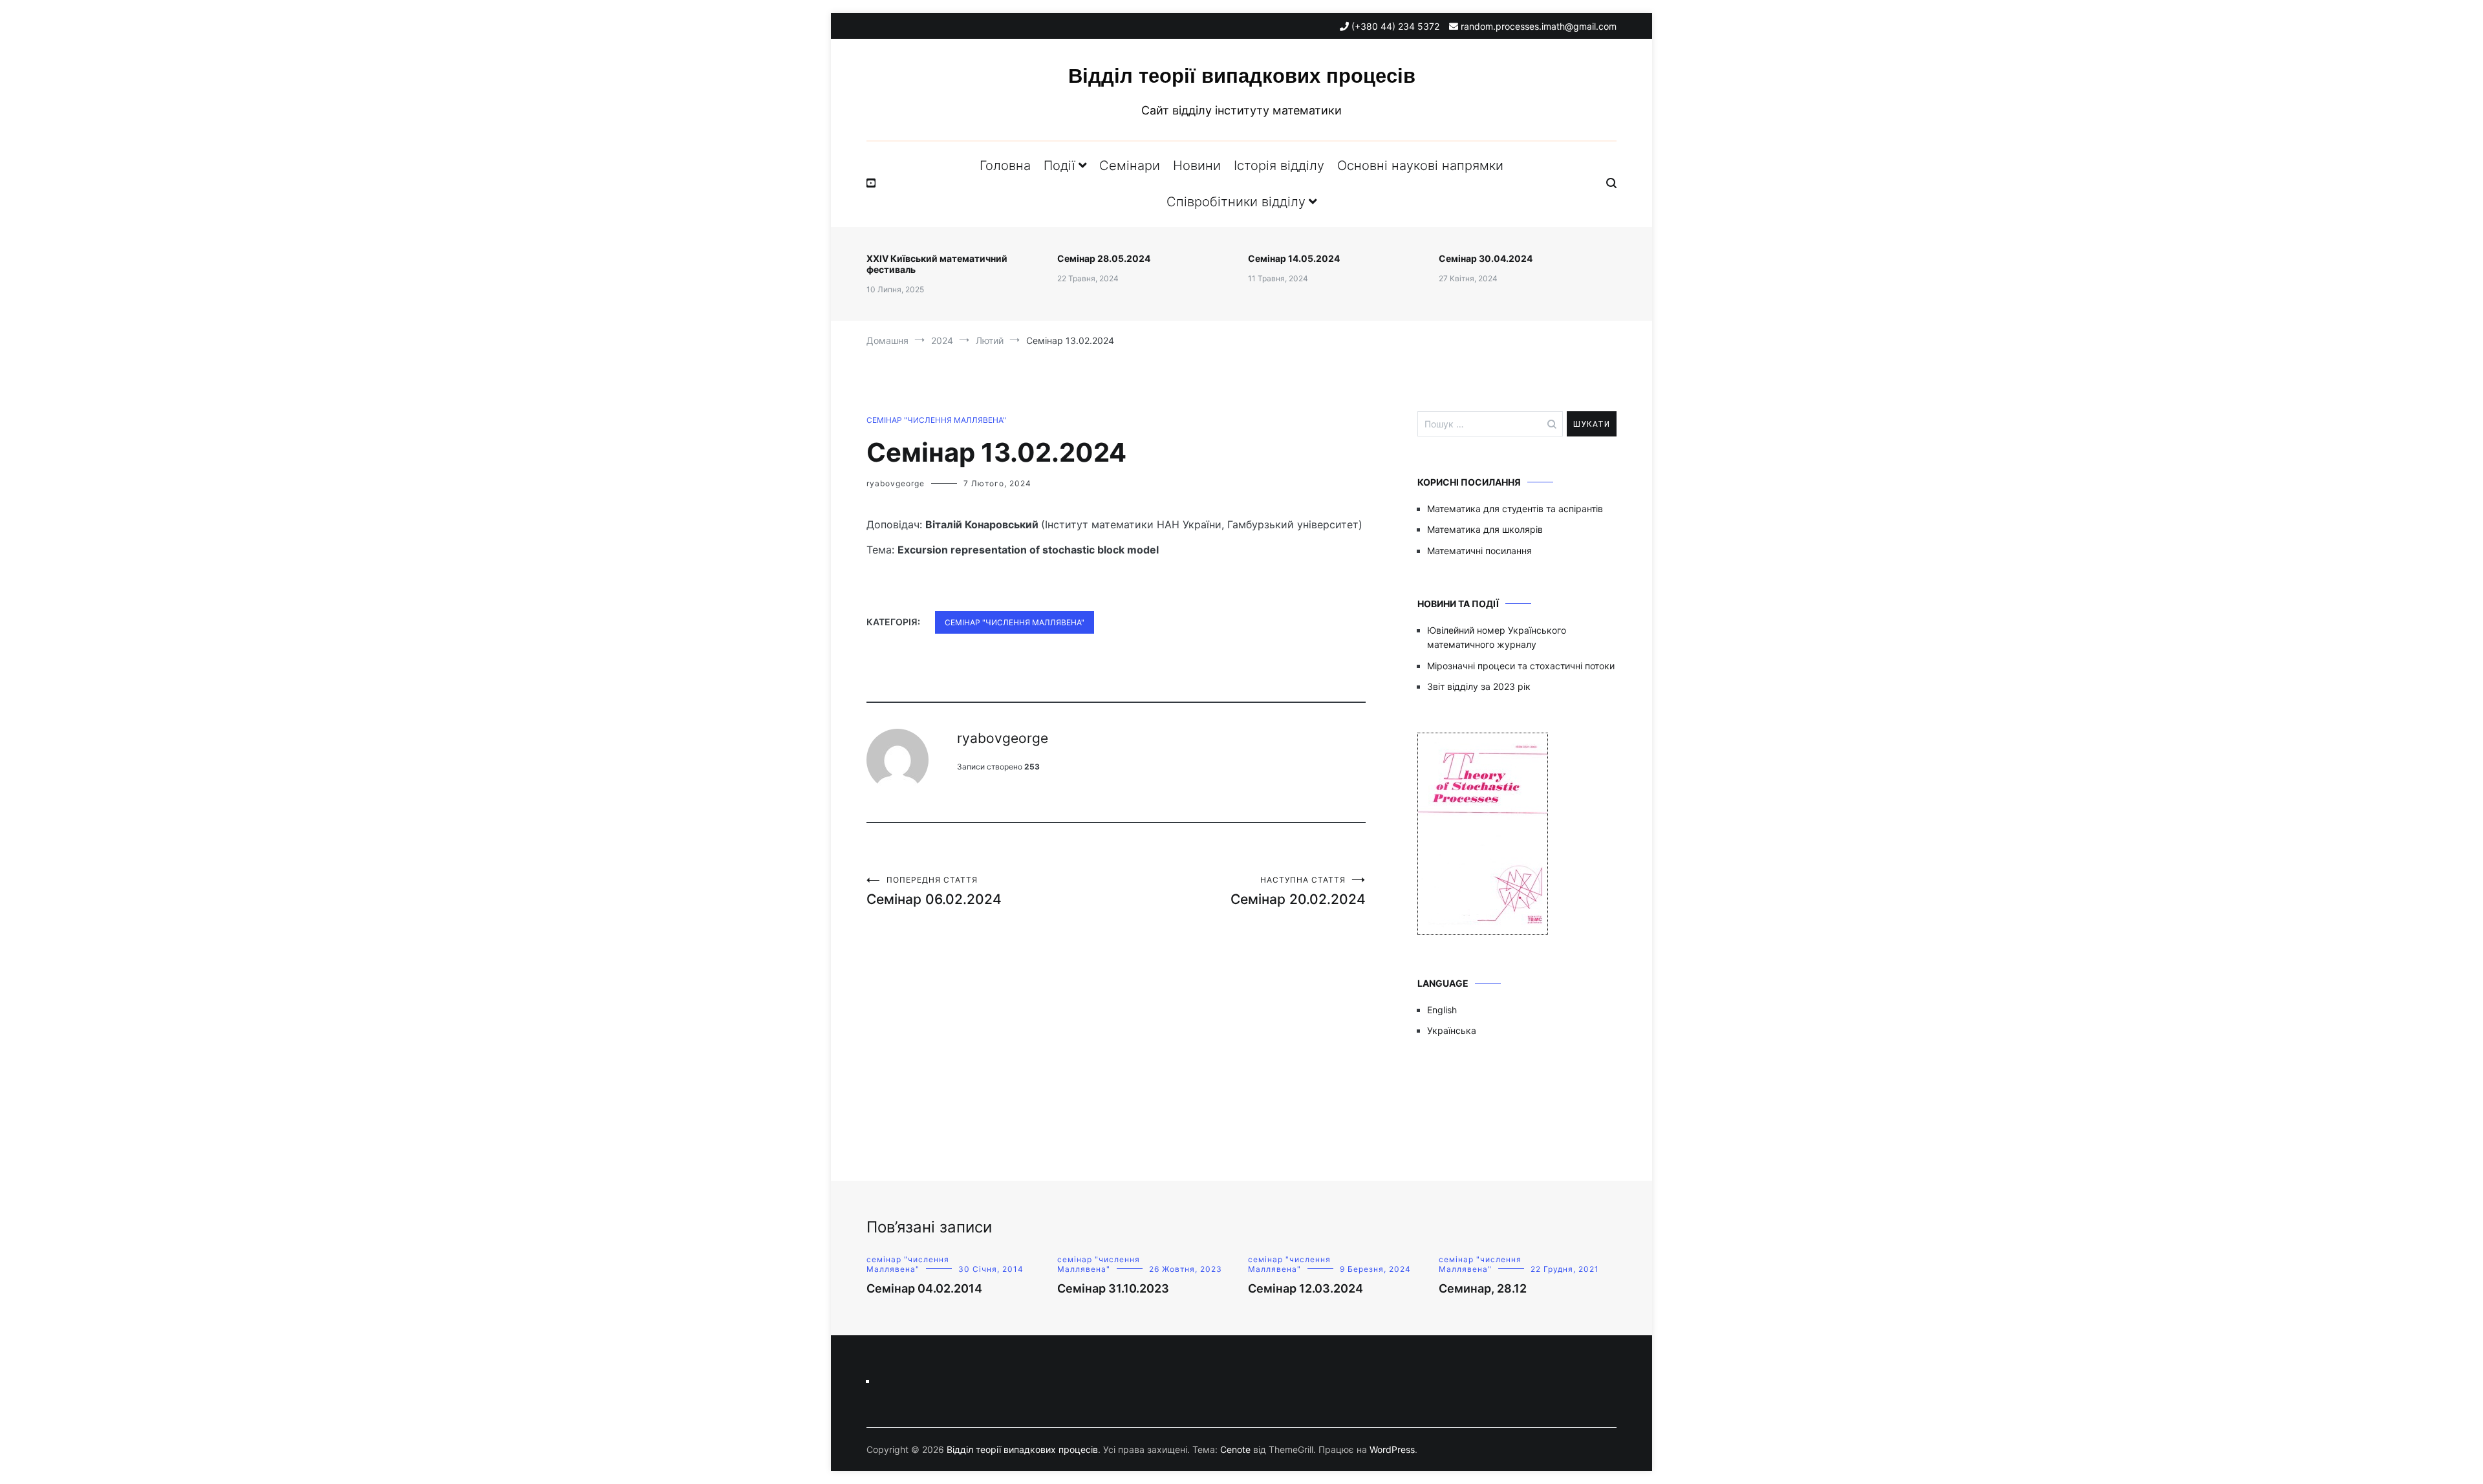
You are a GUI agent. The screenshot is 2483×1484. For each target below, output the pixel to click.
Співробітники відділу (1236, 202)
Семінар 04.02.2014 (924, 1288)
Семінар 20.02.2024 (1298, 891)
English (1442, 1010)
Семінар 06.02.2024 (934, 891)
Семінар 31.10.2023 (1113, 1288)
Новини (1197, 166)
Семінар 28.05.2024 (1104, 258)
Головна (1005, 166)
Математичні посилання (1479, 551)
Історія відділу (1279, 166)
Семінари (1130, 166)
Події (1059, 166)
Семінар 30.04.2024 (1486, 258)
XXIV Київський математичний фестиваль (937, 264)
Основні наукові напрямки (1420, 166)
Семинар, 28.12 (1483, 1288)
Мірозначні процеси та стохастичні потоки (1521, 666)
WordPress (1392, 1449)
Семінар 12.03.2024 (1306, 1288)
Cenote (1235, 1449)
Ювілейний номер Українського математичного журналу (1497, 637)
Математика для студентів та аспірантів (1515, 509)
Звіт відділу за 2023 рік (1479, 686)
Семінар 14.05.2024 (1294, 258)
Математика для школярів (1485, 529)
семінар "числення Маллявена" (936, 420)
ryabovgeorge (896, 483)
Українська (1452, 1030)
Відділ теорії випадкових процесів (1242, 76)
